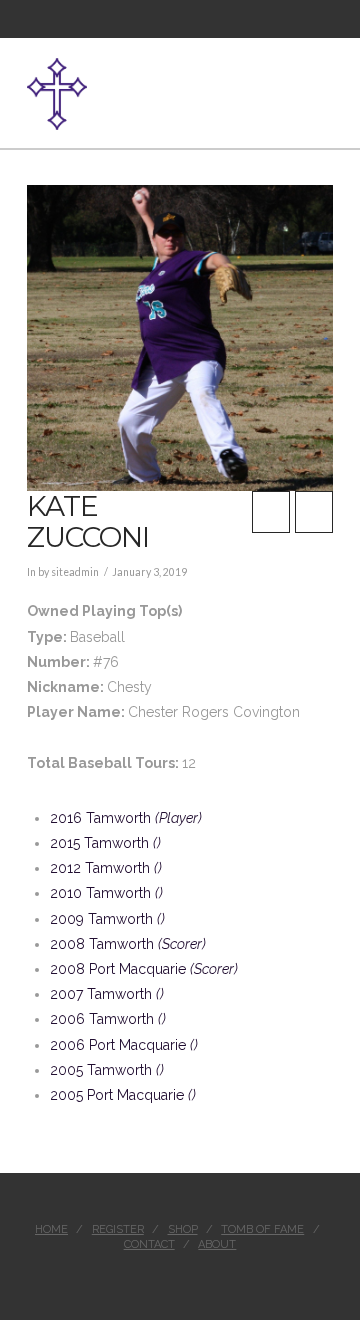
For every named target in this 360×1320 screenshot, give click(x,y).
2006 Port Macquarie (124, 1045)
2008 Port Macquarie (144, 969)
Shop (183, 1229)
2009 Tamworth (107, 919)
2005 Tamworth (107, 1070)
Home (51, 1229)
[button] (325, 83)
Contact (149, 1244)
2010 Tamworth (106, 893)
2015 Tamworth (105, 843)
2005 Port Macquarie (123, 1095)
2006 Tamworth (108, 1019)
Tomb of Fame (262, 1229)
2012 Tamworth (106, 868)
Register (118, 1229)
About (217, 1244)
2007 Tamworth (107, 994)
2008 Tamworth (128, 944)
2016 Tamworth (126, 818)
